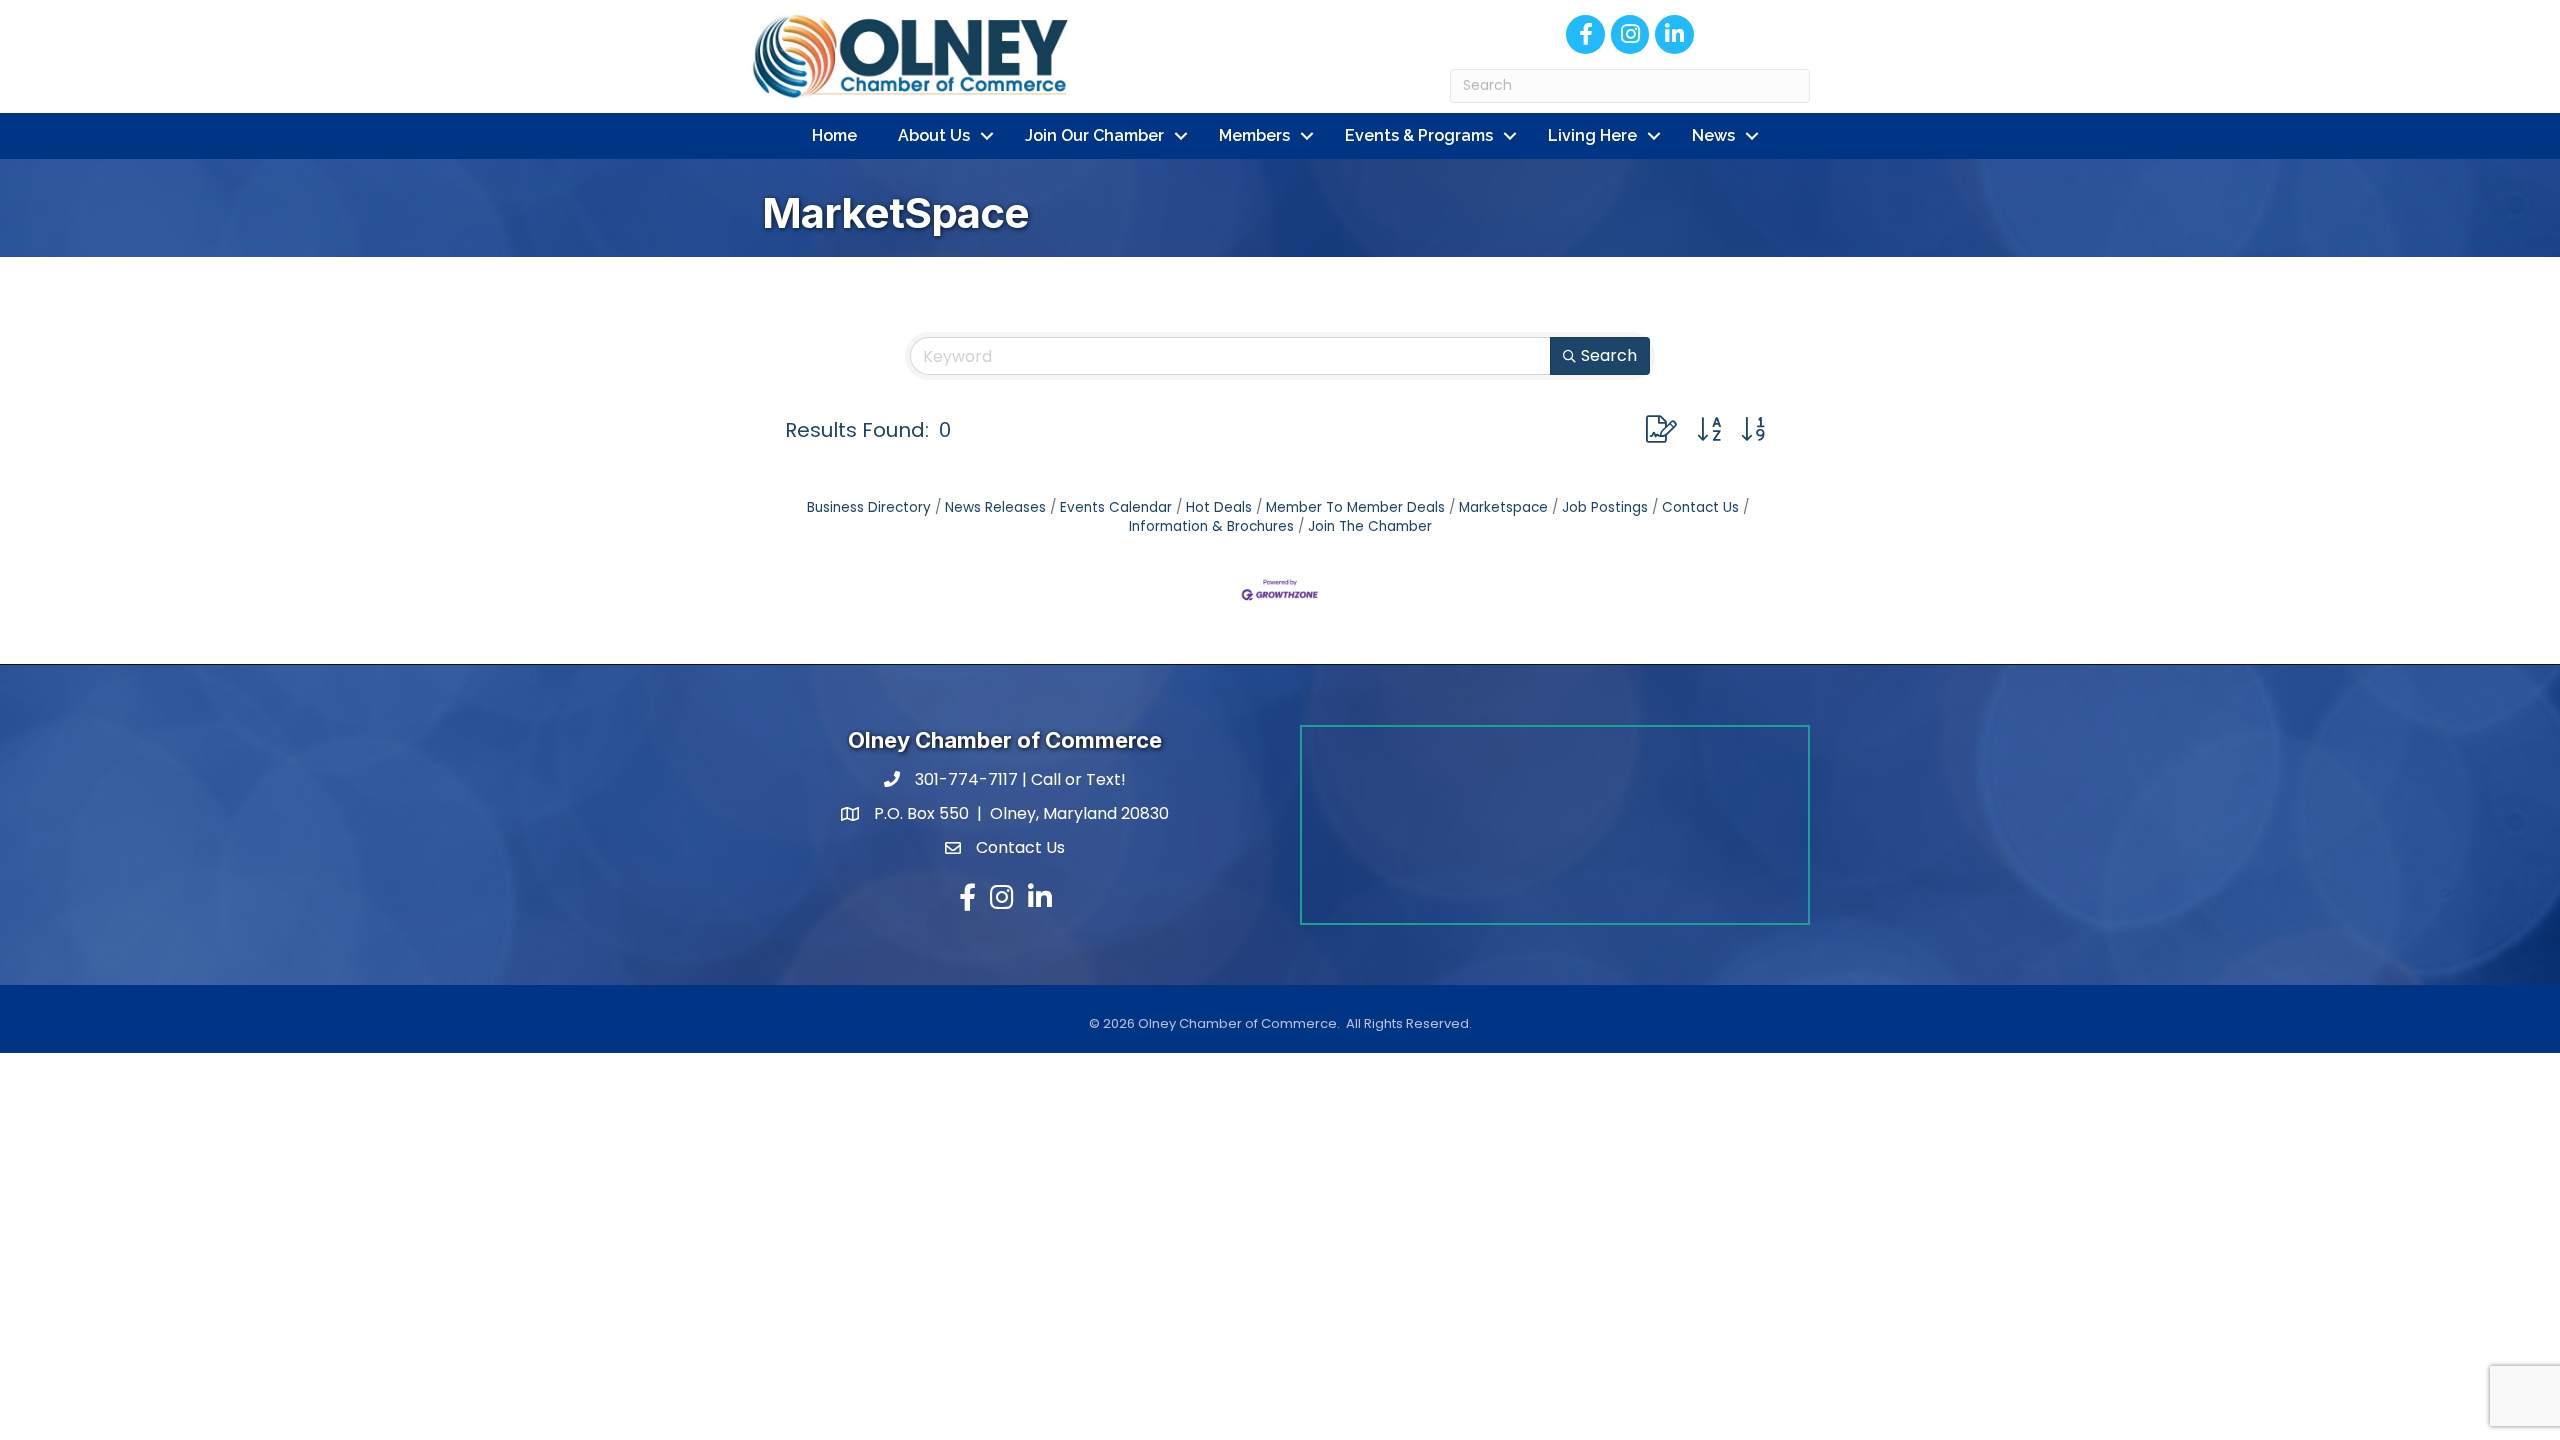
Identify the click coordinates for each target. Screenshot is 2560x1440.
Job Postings (1605, 507)
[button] (1661, 429)
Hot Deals (1219, 507)
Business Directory (869, 507)
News (1713, 135)
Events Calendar (1116, 507)
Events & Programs (1419, 135)
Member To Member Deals (1355, 507)
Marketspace (1503, 507)
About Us (934, 135)
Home (834, 135)
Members (1254, 135)
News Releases (995, 507)
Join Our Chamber (1094, 135)
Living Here (1592, 135)
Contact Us (1700, 507)
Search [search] (1609, 355)
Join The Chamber (1370, 526)
